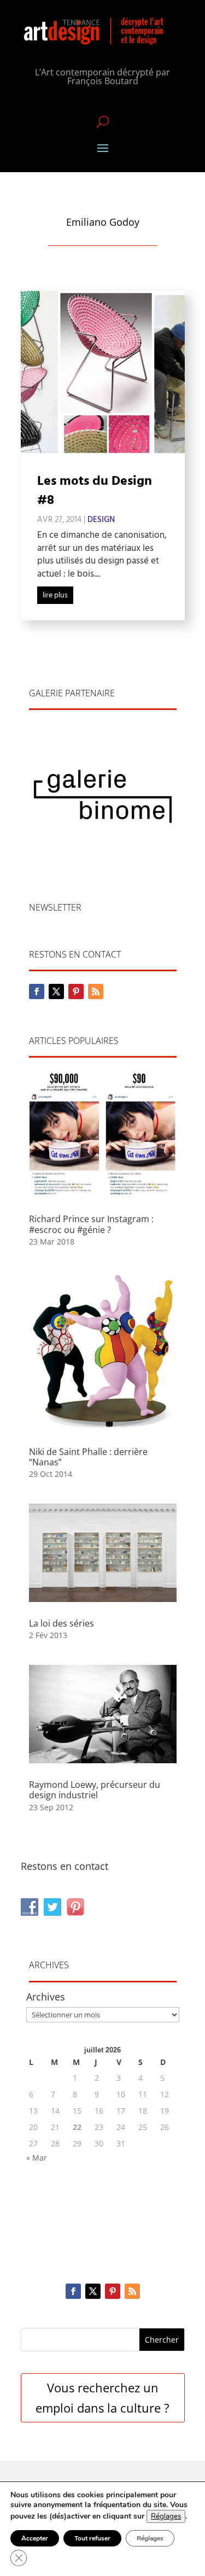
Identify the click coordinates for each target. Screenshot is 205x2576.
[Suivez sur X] (56, 991)
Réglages (166, 2516)
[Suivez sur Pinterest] (76, 991)
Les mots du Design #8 (95, 491)
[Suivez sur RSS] (96, 991)
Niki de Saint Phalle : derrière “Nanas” (88, 1457)
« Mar (37, 2158)
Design (101, 520)
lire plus (55, 595)
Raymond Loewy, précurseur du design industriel (95, 1790)
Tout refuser (92, 2538)
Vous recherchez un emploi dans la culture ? (102, 2398)
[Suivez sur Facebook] (37, 991)
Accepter (35, 2538)
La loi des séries (61, 1623)
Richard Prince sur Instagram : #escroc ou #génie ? (91, 1224)
